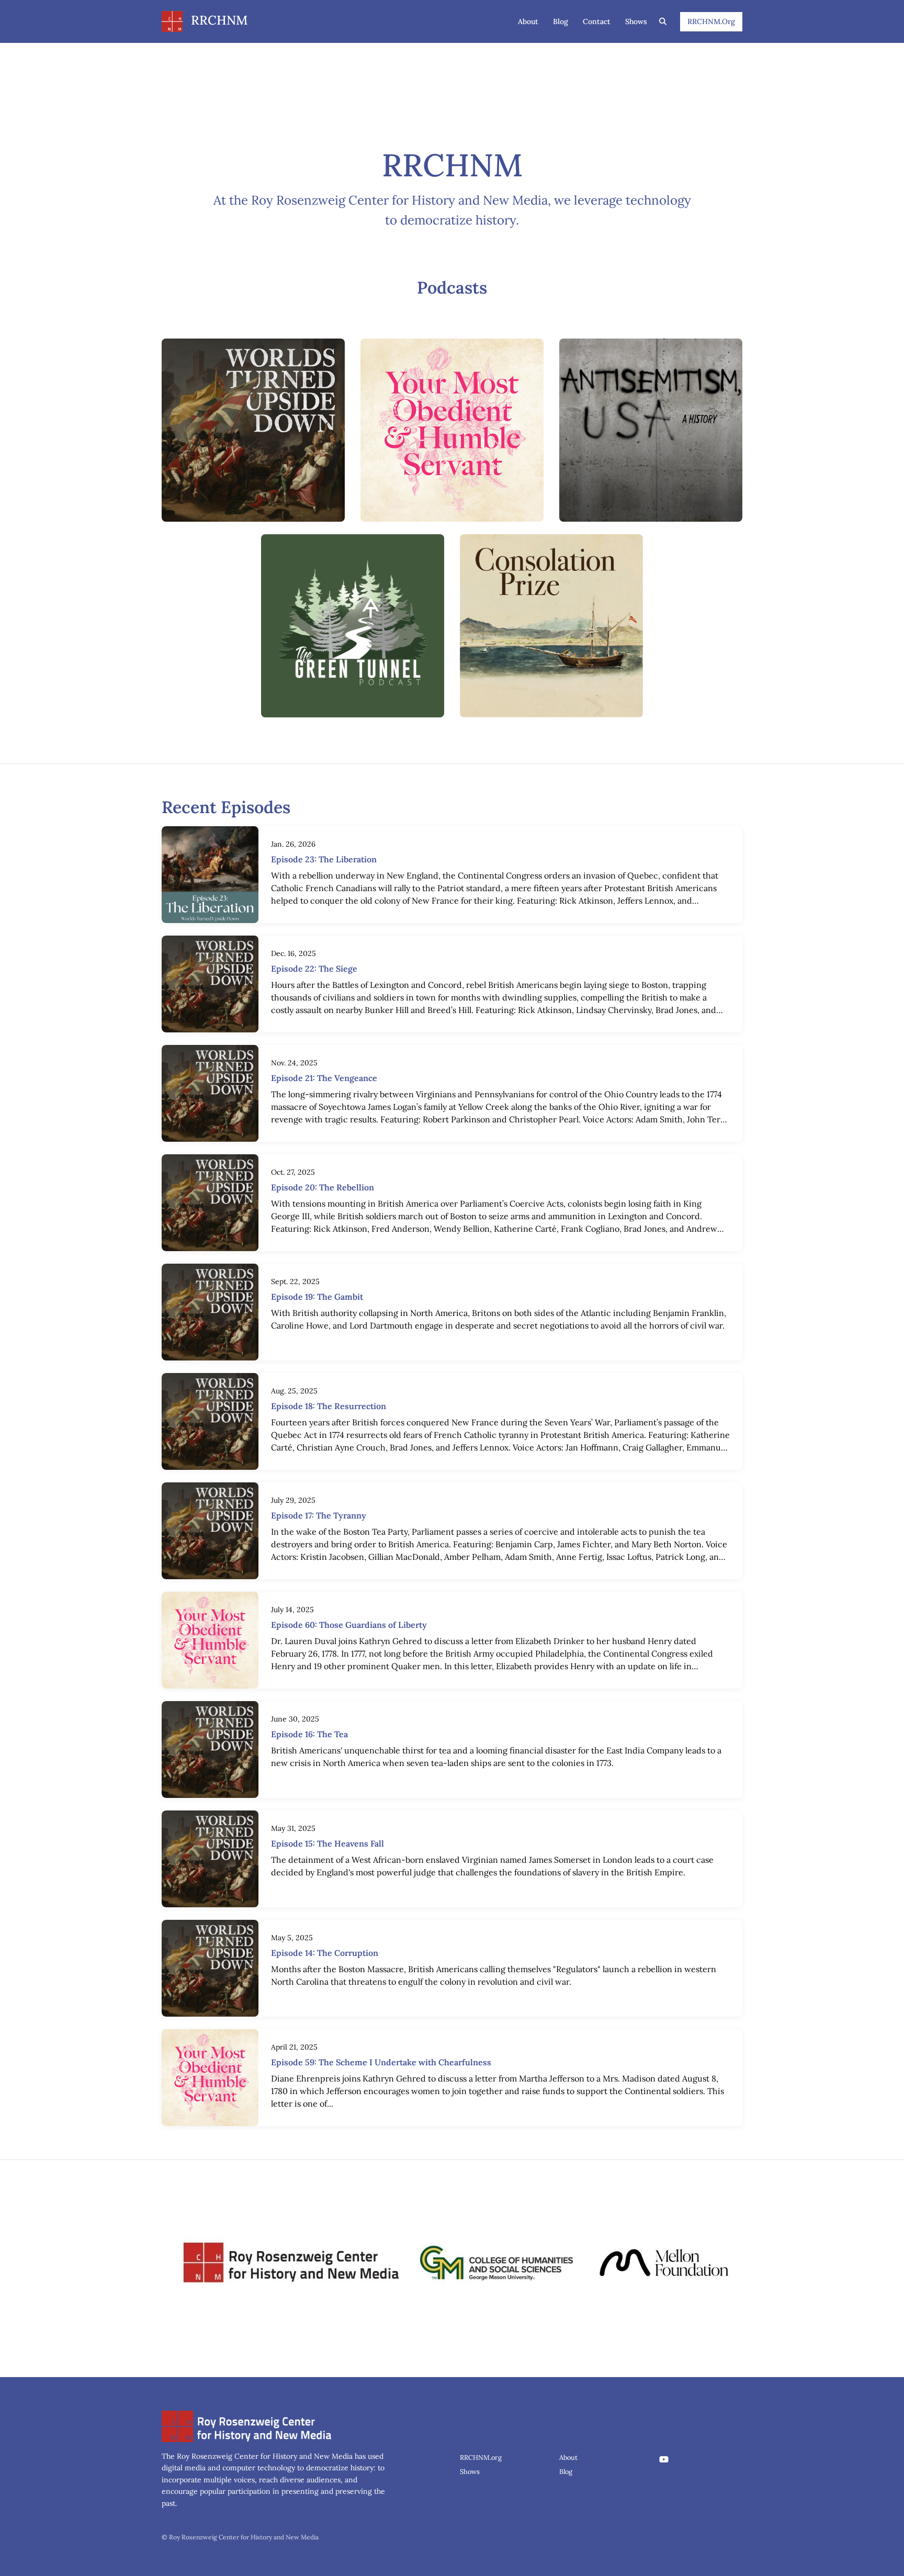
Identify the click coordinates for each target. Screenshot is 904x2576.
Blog (561, 21)
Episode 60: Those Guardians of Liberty (349, 1625)
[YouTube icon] (664, 2459)
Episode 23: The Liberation (324, 859)
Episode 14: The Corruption (325, 1953)
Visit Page (253, 436)
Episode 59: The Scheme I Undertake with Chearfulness (381, 2062)
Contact (597, 21)
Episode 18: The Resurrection (329, 1406)
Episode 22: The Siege (314, 969)
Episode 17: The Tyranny (319, 1515)
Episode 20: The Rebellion (323, 1187)
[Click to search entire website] (663, 22)
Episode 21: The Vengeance (324, 1078)
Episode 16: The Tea (309, 1734)
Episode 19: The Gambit (317, 1297)
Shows (636, 21)
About (528, 21)
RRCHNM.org (711, 21)
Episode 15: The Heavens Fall (327, 1843)
